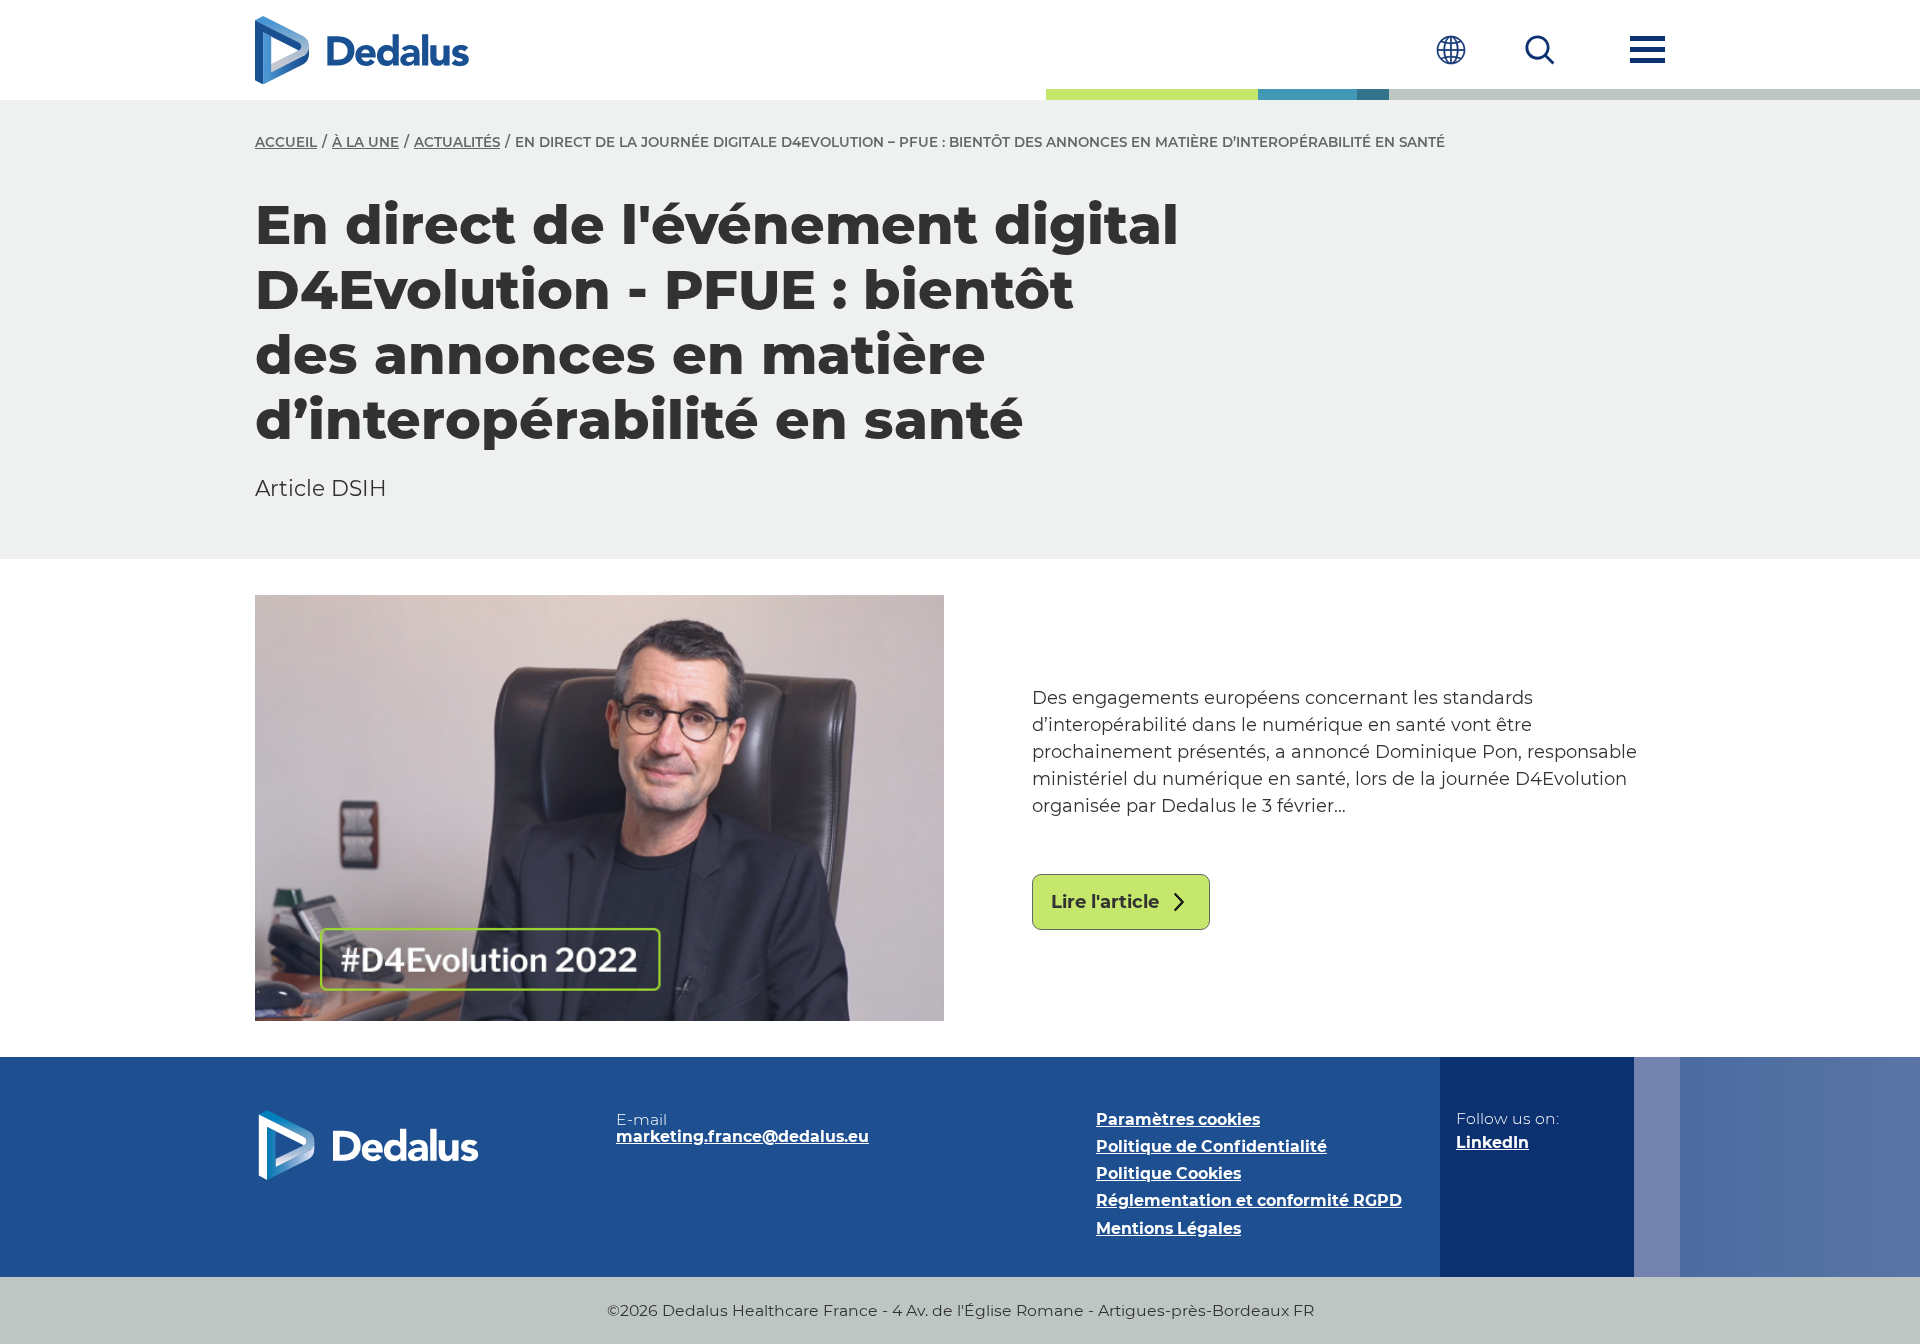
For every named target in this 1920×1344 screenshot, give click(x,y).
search (1540, 49)
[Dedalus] (362, 50)
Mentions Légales (1168, 1228)
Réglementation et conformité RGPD (1249, 1200)
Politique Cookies (1168, 1173)
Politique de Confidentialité (1211, 1146)
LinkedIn (1492, 1142)
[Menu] (1647, 49)
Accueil (286, 142)
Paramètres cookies (1178, 1119)
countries (1450, 49)
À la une (365, 142)
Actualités (457, 142)
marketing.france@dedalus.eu (742, 1136)
